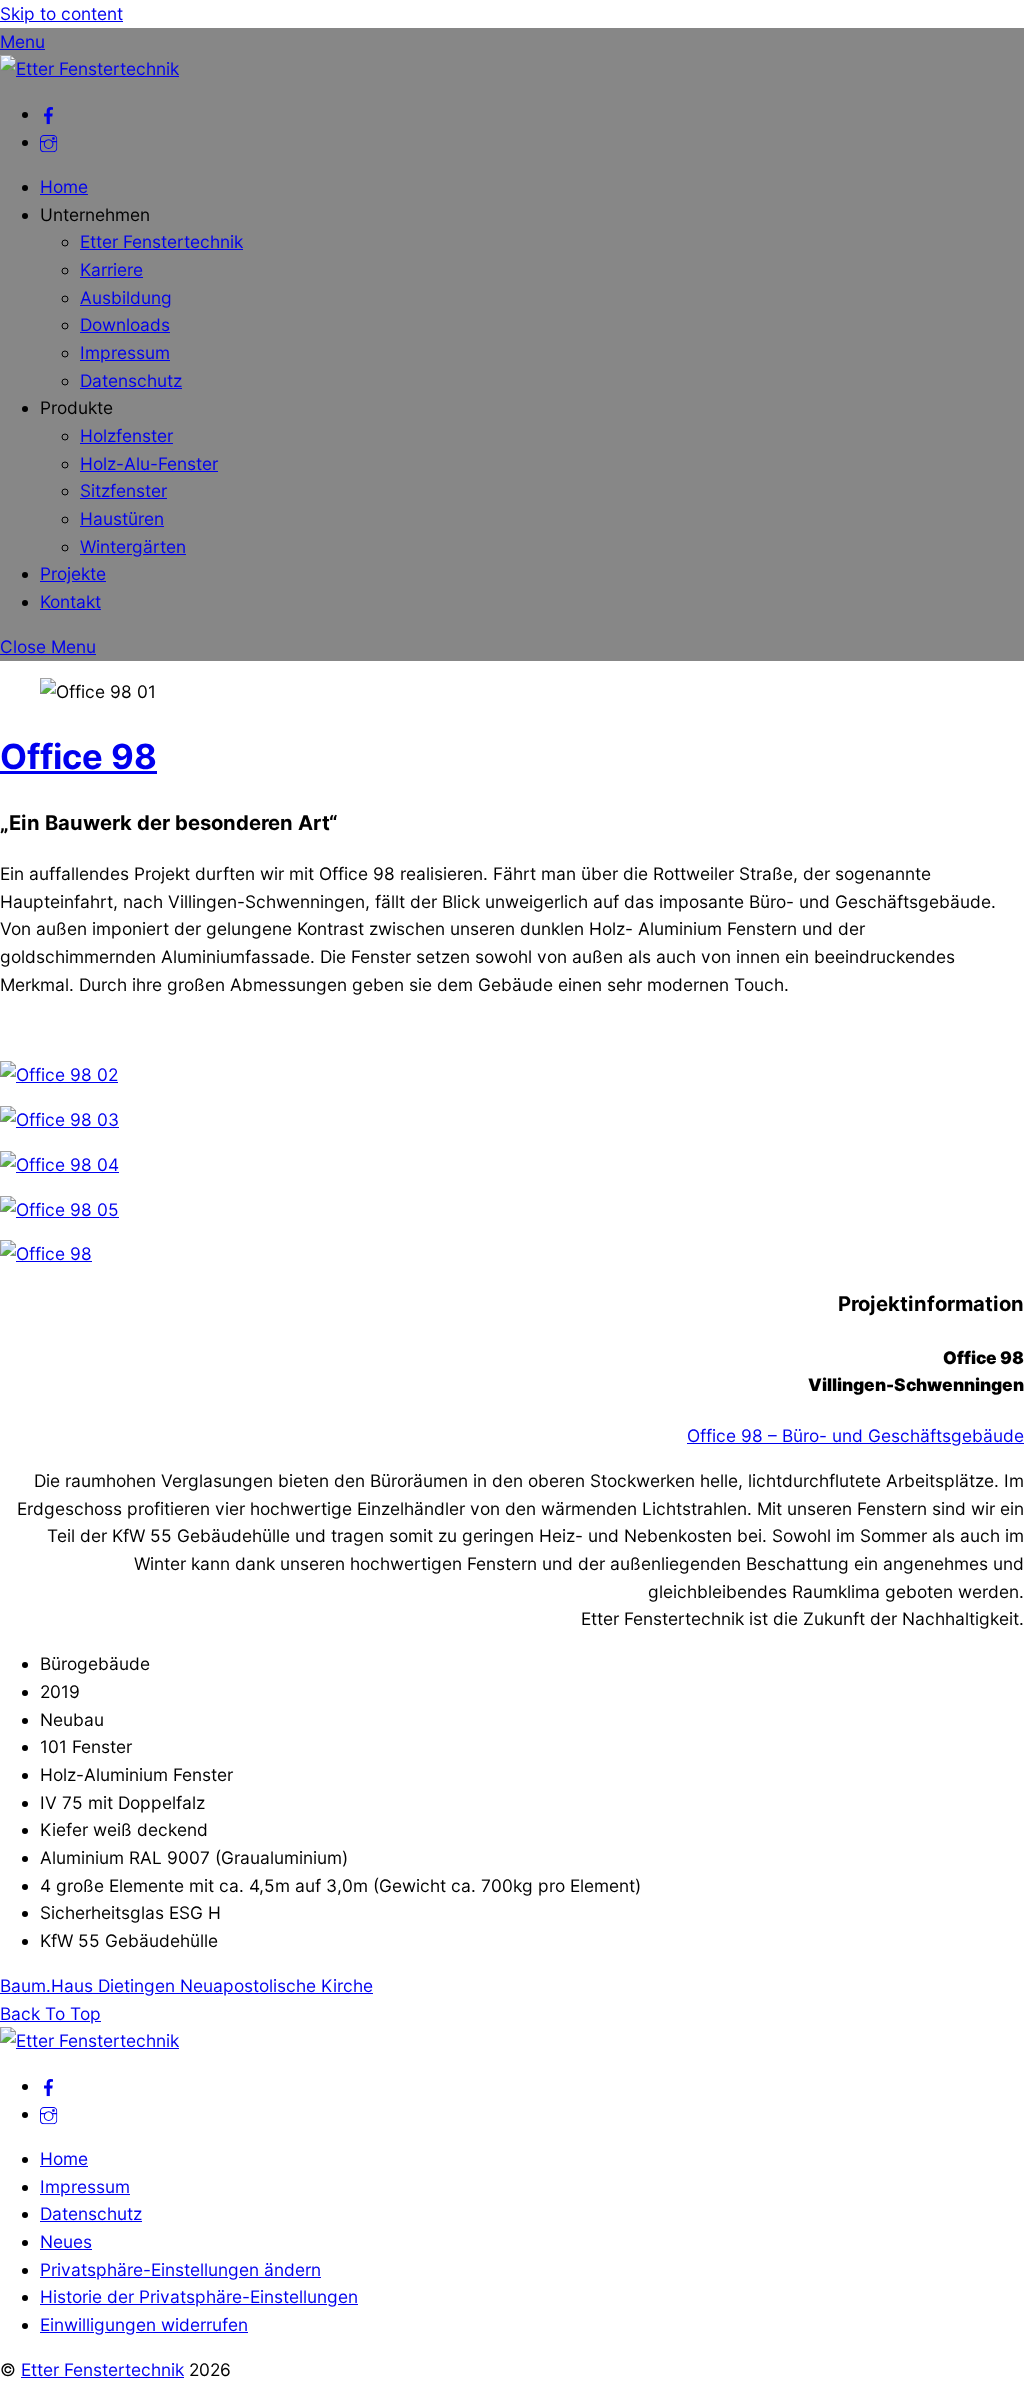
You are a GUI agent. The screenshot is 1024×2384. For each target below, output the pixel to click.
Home (64, 186)
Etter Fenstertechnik (161, 241)
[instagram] (48, 141)
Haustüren (122, 518)
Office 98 (78, 756)
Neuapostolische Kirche (274, 1985)
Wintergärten (133, 546)
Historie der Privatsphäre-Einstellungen (199, 2296)
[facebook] (48, 113)
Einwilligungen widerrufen (144, 2324)
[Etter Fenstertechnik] (89, 68)
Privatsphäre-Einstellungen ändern (180, 2269)
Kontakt (70, 601)
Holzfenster (126, 435)
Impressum (125, 352)
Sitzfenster (123, 490)
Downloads (125, 324)
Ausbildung (126, 297)
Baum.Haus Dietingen (87, 1985)
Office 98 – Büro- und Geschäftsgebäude (855, 1435)
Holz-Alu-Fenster (149, 463)
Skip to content (61, 13)
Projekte (73, 573)
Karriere (111, 269)
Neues (66, 2241)
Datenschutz (131, 380)
